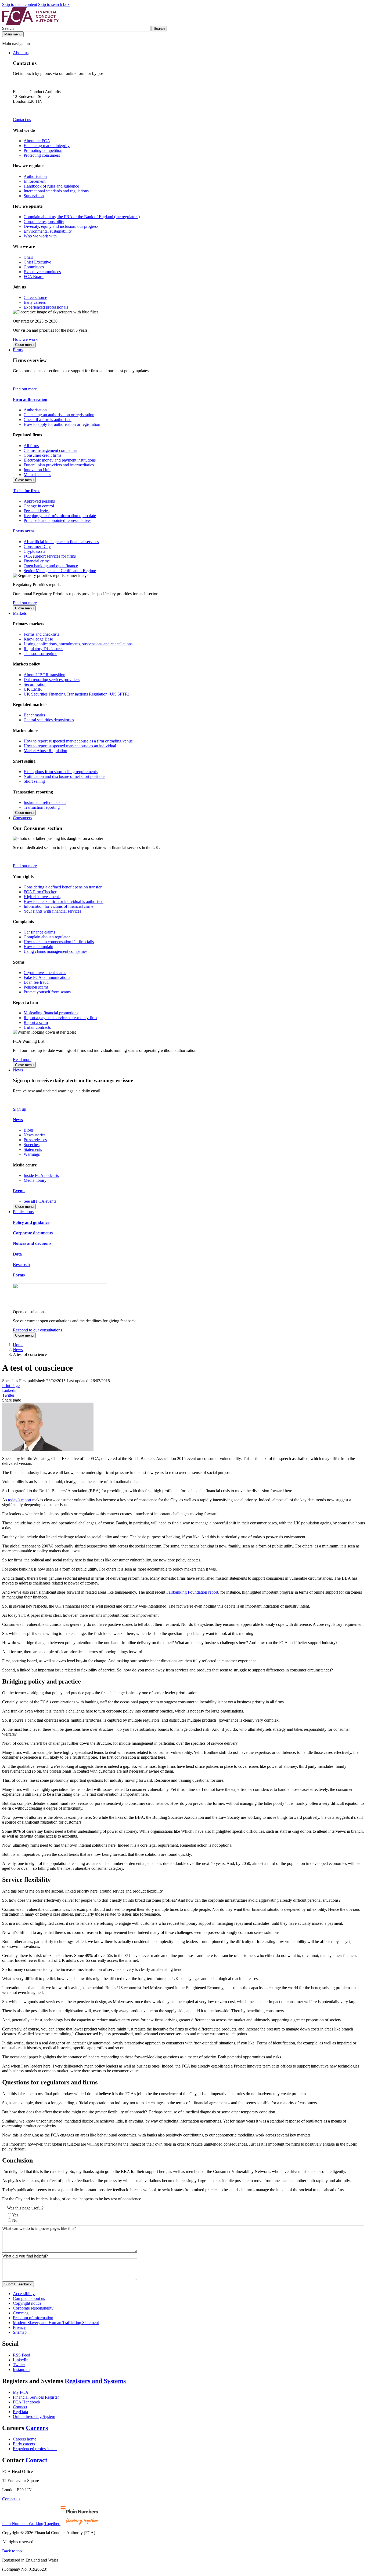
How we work (25, 339)
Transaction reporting (42, 807)
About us (21, 53)
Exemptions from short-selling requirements (61, 772)
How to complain (38, 947)
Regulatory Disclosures (43, 649)
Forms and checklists (41, 634)
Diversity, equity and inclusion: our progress (61, 226)
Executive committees (42, 272)
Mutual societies (37, 475)
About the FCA (37, 141)
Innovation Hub (37, 470)
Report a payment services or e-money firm (60, 1018)
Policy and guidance (31, 1222)
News (18, 1070)
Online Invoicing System (34, 2416)
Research (21, 1265)
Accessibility (24, 2294)
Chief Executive (37, 262)
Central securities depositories (49, 720)
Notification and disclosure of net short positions (64, 776)
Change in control (39, 506)
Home (18, 1345)
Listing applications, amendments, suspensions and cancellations (78, 644)
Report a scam (36, 1022)
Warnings (32, 1154)
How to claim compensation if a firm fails (59, 942)
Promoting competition (43, 150)
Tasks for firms (27, 491)
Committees (34, 267)
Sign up (19, 1109)
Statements (33, 1149)
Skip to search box (54, 4)
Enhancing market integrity (47, 146)
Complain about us (29, 2298)
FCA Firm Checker (40, 892)
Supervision (34, 196)
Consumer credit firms (42, 455)
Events (19, 1191)
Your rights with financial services (52, 911)
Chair (28, 257)
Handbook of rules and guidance (51, 186)
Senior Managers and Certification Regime (60, 571)
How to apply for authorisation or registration (62, 424)
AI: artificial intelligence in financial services (61, 542)
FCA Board (34, 277)
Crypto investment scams (45, 973)
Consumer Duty (37, 546)
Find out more (25, 389)
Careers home (35, 297)
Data (17, 1254)
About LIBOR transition (44, 675)
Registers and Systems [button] (95, 2381)
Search (8, 28)
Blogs (29, 1130)
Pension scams (36, 987)
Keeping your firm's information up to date (60, 516)
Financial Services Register (36, 2397)
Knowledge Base (38, 639)
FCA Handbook (27, 2402)
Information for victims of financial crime (58, 906)
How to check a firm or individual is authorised (64, 901)
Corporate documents (33, 1233)
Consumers (22, 818)
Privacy (19, 2327)
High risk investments (42, 897)
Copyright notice (27, 2303)
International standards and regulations (56, 191)
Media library (35, 1180)
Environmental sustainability (48, 231)
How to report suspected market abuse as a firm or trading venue (78, 741)
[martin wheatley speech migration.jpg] (48, 1449)
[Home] (30, 23)
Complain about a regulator (47, 937)
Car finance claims (39, 932)
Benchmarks (34, 715)
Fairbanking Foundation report (192, 1592)
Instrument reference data (45, 802)
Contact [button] (36, 2460)
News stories (35, 1135)
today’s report (20, 1500)
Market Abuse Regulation (45, 751)
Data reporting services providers (52, 680)
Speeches (32, 1145)
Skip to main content (20, 4)
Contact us (22, 120)
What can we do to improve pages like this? (39, 2228)
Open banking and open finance (51, 566)
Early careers (35, 302)
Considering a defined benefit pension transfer (63, 887)
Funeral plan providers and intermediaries (59, 465)
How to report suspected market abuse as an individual (70, 746)
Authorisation (35, 176)
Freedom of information (33, 2318)
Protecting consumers (42, 155)
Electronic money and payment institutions (60, 460)
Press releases (35, 1140)
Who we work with (40, 236)
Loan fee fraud (36, 982)
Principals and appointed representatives (57, 520)
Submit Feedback (18, 2284)
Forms (19, 1275)
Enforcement (35, 181)
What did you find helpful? (25, 2256)
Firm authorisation (30, 399)
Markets (20, 613)
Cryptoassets (34, 551)
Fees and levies (37, 511)
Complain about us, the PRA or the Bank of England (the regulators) (82, 217)
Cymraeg (21, 2313)
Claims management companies (50, 450)
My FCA (21, 2392)
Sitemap (20, 2332)
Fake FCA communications (47, 977)
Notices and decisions (32, 1243)
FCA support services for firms (50, 556)
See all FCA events (40, 1201)
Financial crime (37, 561)
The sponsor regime (40, 654)
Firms (18, 350)
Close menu (24, 345)
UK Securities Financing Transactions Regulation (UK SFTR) (76, 694)
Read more (22, 1060)
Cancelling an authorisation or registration (59, 415)
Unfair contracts (37, 1027)
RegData (20, 2412)
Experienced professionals (46, 307)
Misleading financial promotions (51, 1013)
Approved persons (39, 501)
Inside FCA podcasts (41, 1175)
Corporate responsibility (44, 222)
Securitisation (35, 684)
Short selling (34, 781)
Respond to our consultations (37, 1330)
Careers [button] (37, 2428)
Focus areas (24, 531)
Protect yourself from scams (47, 992)
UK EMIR (33, 689)
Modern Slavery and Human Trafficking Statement (56, 2323)
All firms (31, 446)
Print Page (11, 1386)
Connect (20, 2407)
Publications (23, 1212)
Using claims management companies (55, 951)
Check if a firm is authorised (48, 420)
